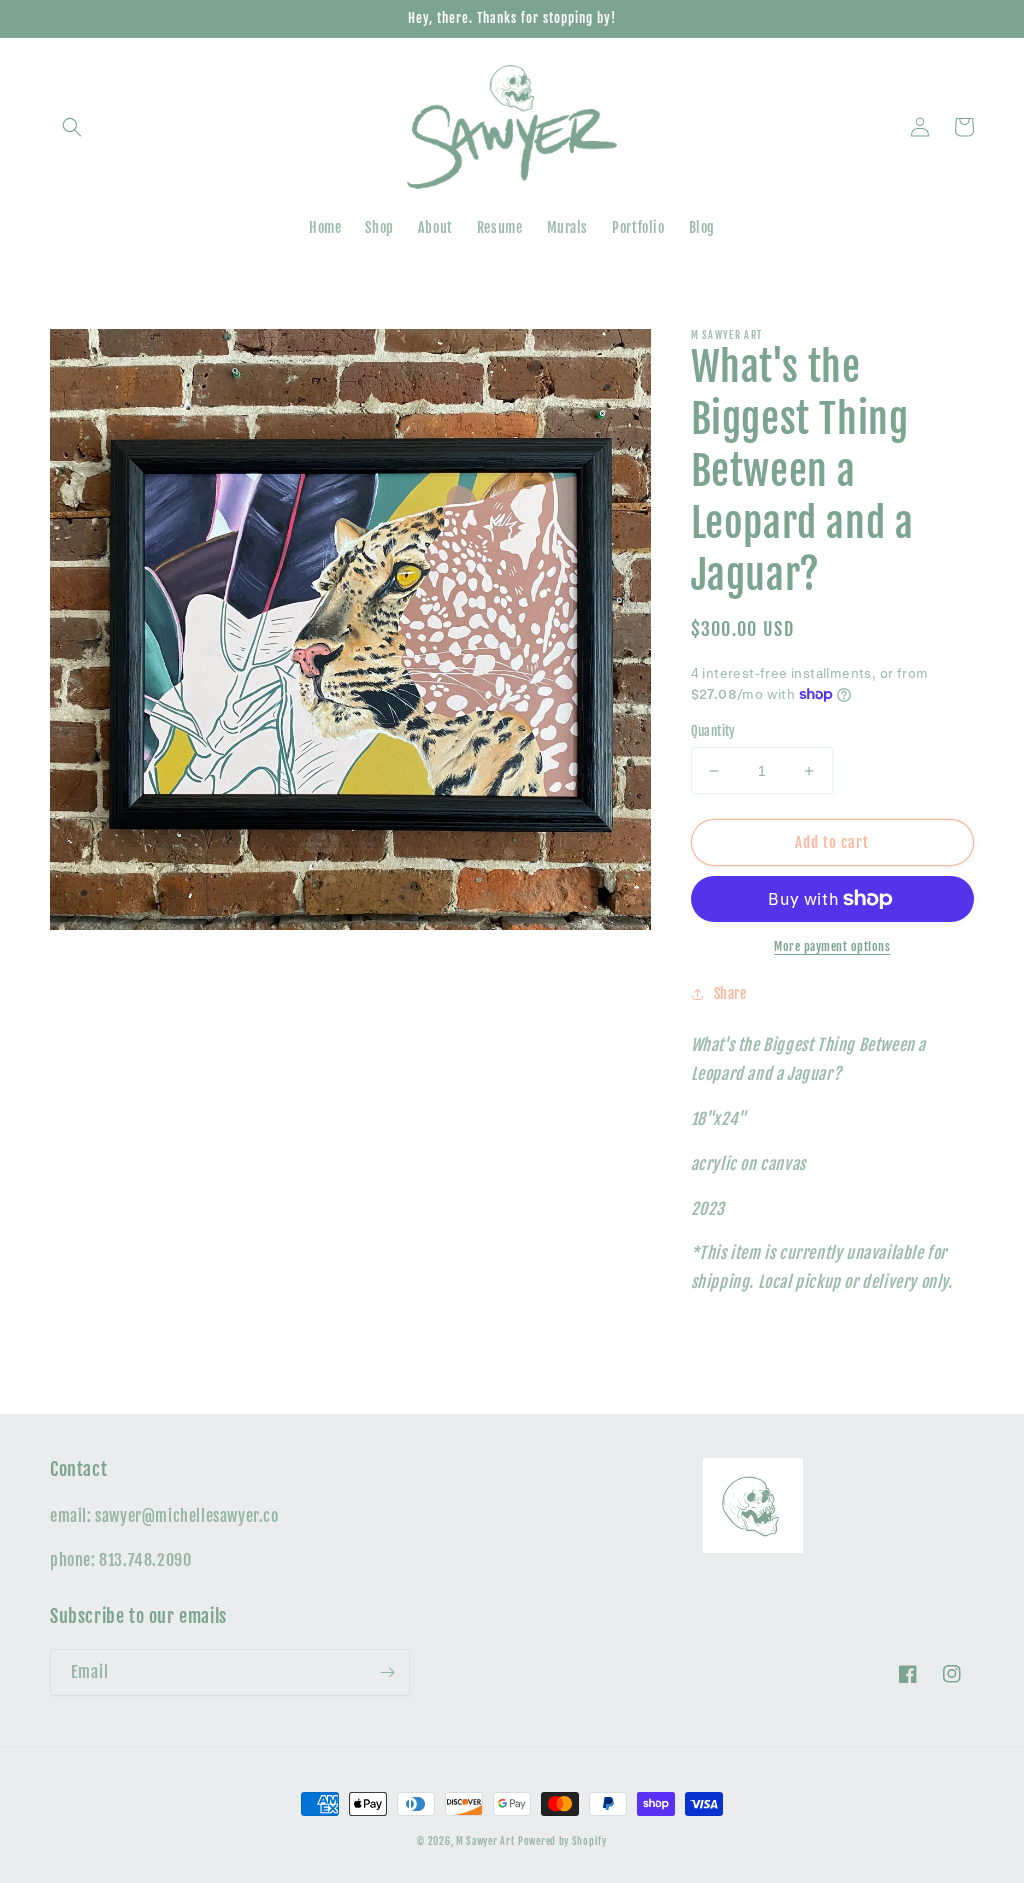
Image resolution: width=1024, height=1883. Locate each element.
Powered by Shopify (562, 1841)
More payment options (832, 946)
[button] (72, 127)
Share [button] (730, 993)
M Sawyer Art (485, 1841)
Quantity (713, 731)
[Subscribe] (387, 1672)
